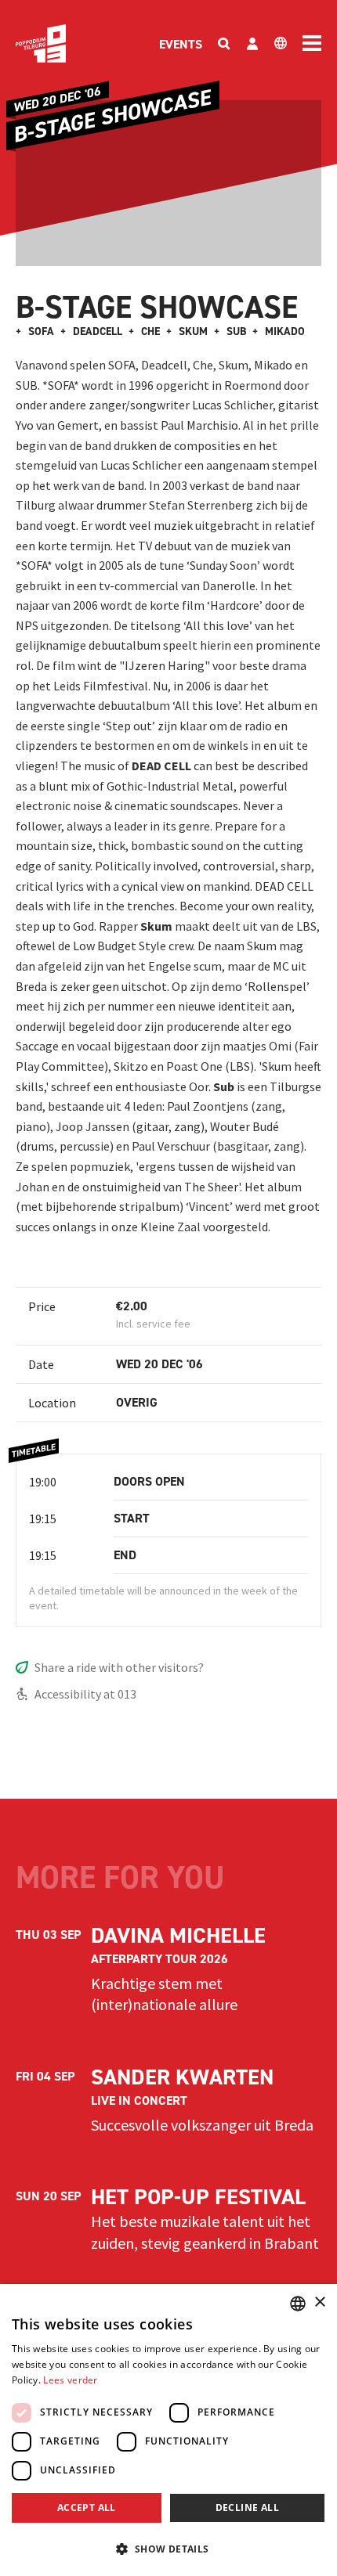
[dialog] (168, 2430)
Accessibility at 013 (85, 1694)
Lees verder (70, 2380)
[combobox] (298, 2304)
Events (181, 44)
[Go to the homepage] (41, 43)
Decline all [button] (247, 2508)
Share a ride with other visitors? (119, 1667)
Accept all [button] (87, 2508)
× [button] (319, 2302)
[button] (168, 2549)
